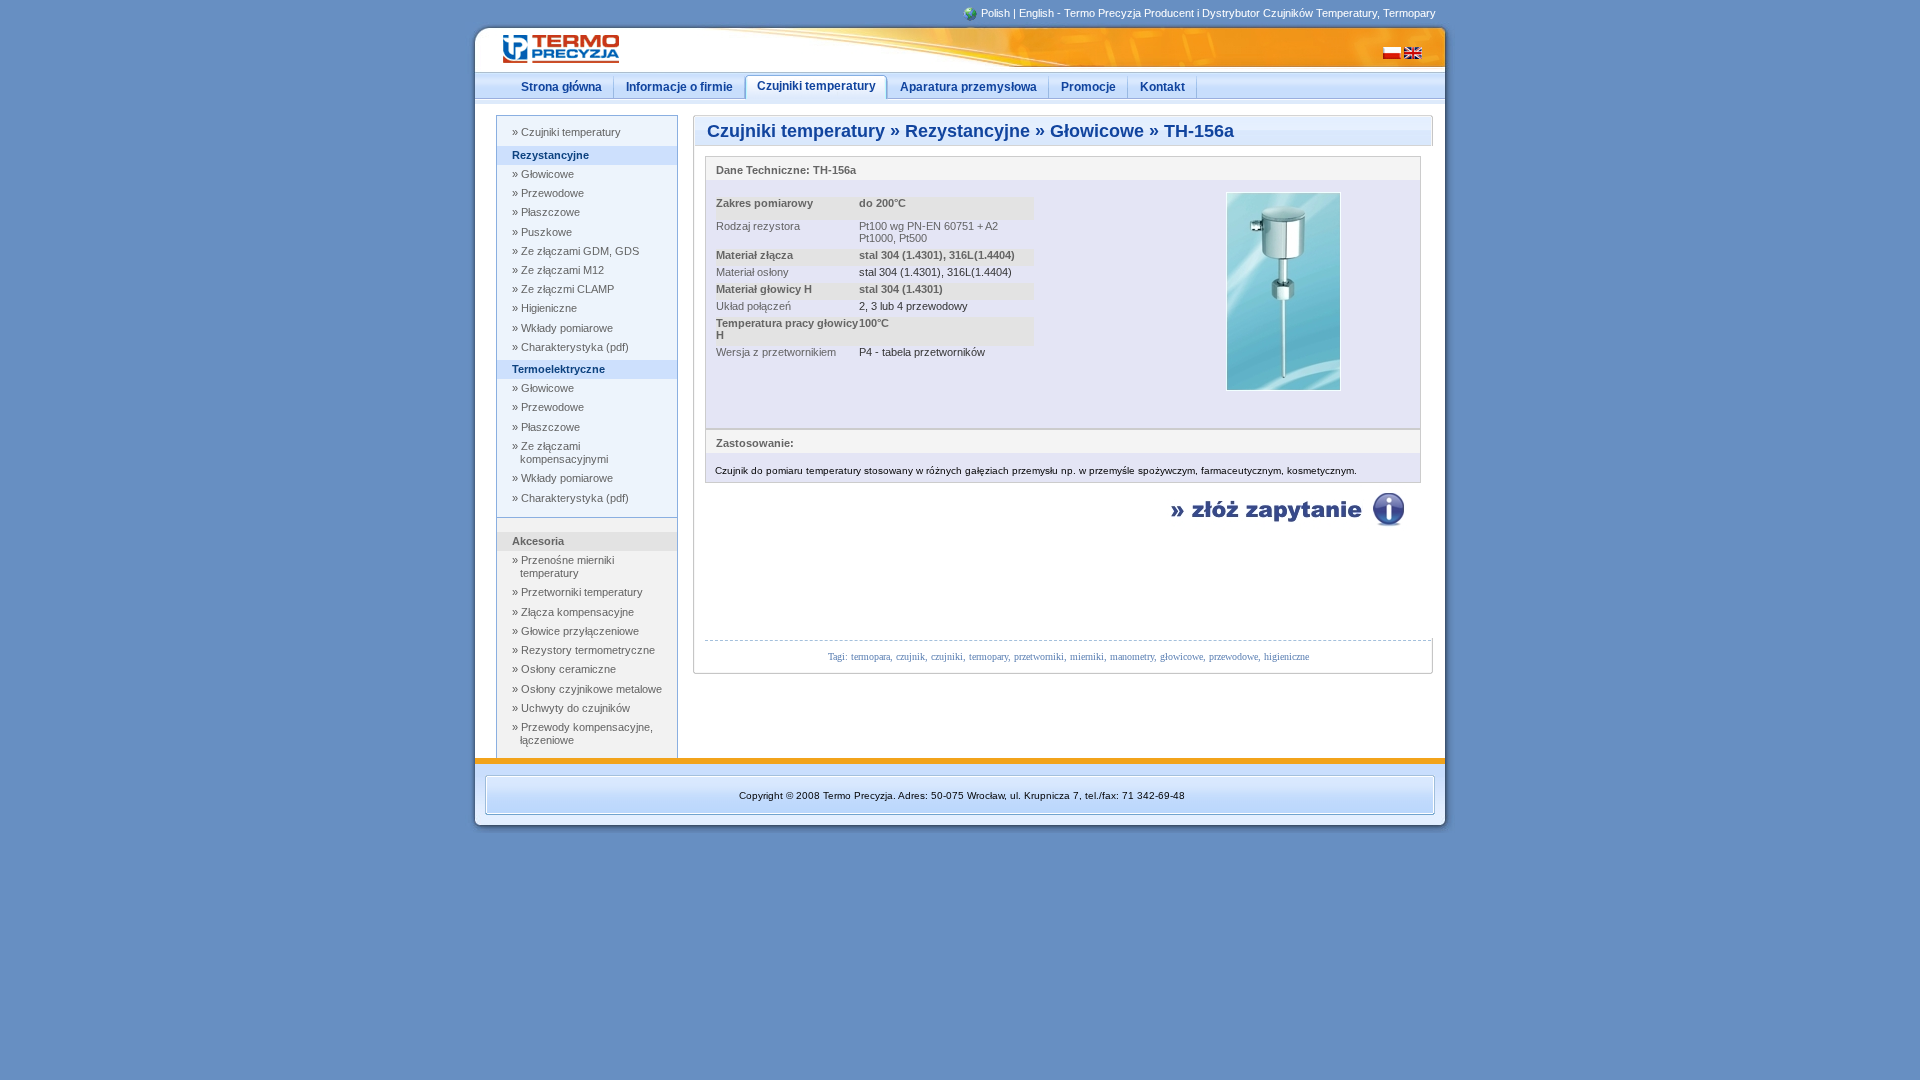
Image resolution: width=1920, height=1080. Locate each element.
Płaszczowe (550, 212)
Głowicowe (547, 174)
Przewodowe (552, 193)
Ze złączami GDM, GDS (580, 251)
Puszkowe (546, 232)
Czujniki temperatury (571, 132)
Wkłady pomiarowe (567, 478)
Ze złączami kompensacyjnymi (564, 452)
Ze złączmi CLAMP (567, 289)
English (1036, 13)
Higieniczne (549, 308)
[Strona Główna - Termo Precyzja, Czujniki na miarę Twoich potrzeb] (580, 63)
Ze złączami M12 (562, 270)
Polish (995, 13)
